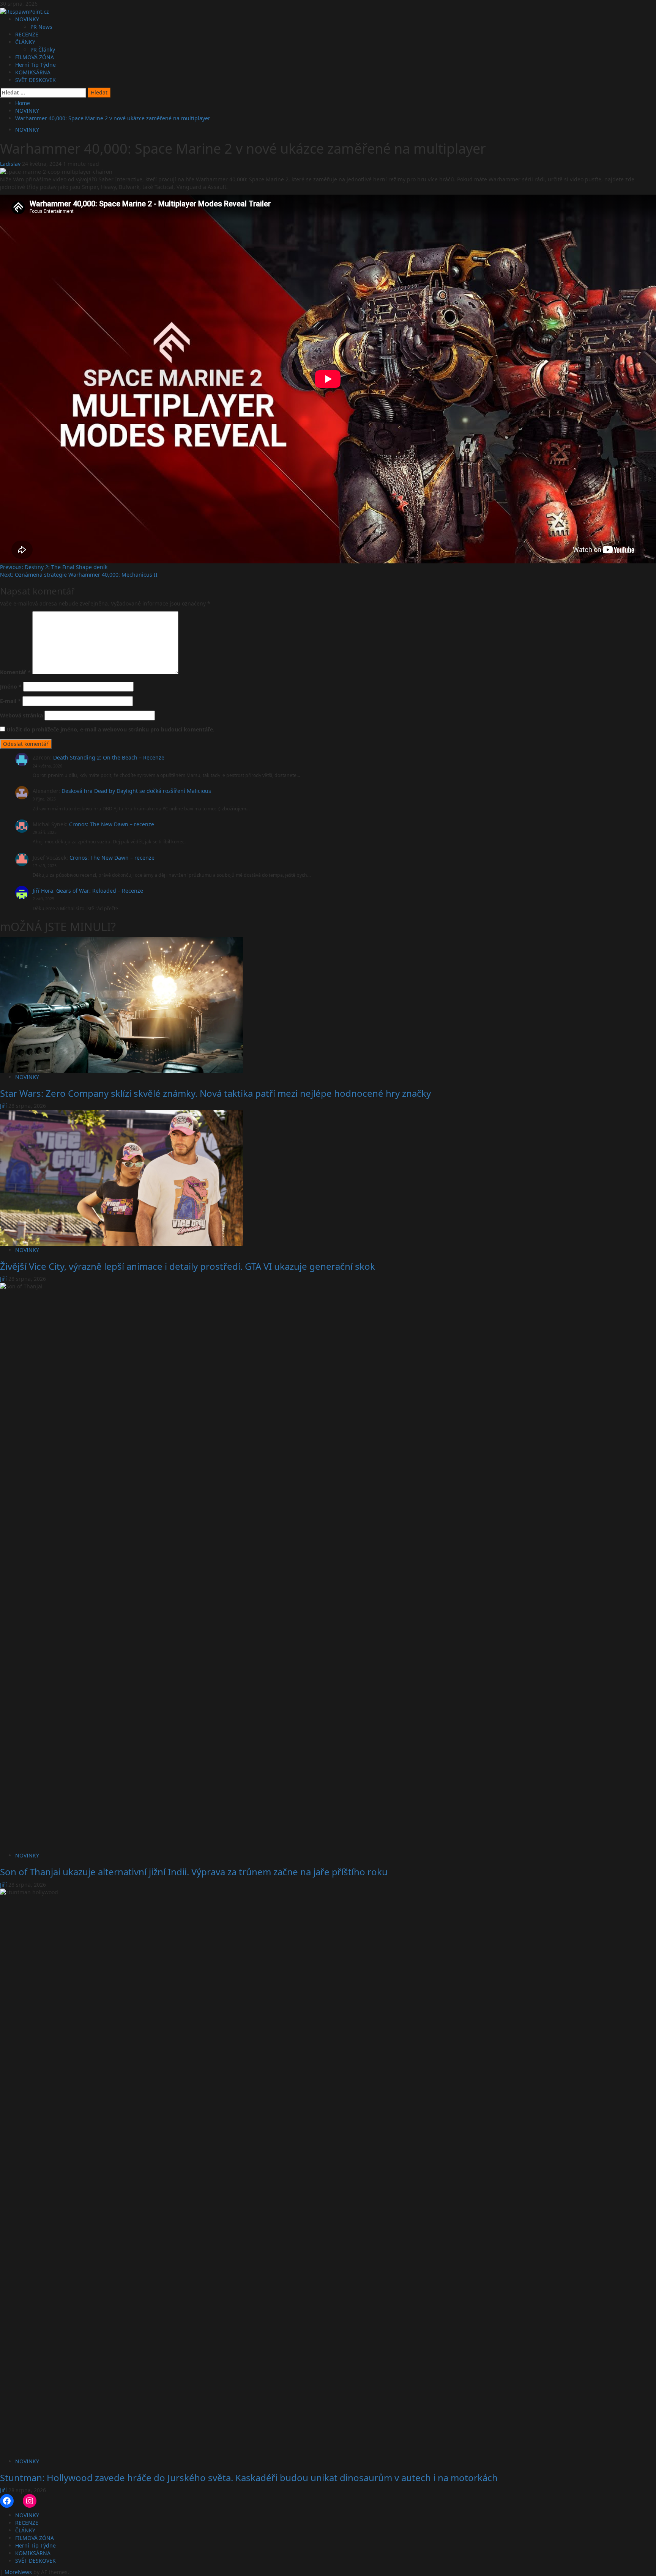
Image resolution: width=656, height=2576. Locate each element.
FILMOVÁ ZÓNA (35, 57)
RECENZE (27, 34)
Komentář (15, 672)
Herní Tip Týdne (35, 65)
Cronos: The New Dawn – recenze (112, 824)
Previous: (54, 567)
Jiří (4, 1106)
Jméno (11, 686)
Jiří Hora (43, 891)
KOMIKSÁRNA (33, 72)
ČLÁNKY (25, 42)
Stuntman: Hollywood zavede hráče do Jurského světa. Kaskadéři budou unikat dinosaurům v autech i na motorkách (249, 2478)
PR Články (43, 50)
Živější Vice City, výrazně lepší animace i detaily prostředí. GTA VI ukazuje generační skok (188, 1266)
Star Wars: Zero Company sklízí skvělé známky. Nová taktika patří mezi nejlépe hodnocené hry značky (215, 1093)
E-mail (10, 701)
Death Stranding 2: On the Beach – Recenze (109, 757)
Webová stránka (21, 715)
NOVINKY (27, 19)
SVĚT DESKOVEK (35, 80)
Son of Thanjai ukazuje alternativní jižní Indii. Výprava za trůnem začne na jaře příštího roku (194, 1872)
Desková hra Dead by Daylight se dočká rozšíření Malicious (136, 791)
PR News (41, 27)
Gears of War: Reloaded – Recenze (100, 891)
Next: (79, 575)
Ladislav (11, 164)
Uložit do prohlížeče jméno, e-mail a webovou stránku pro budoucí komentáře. (110, 729)
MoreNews (18, 2572)
